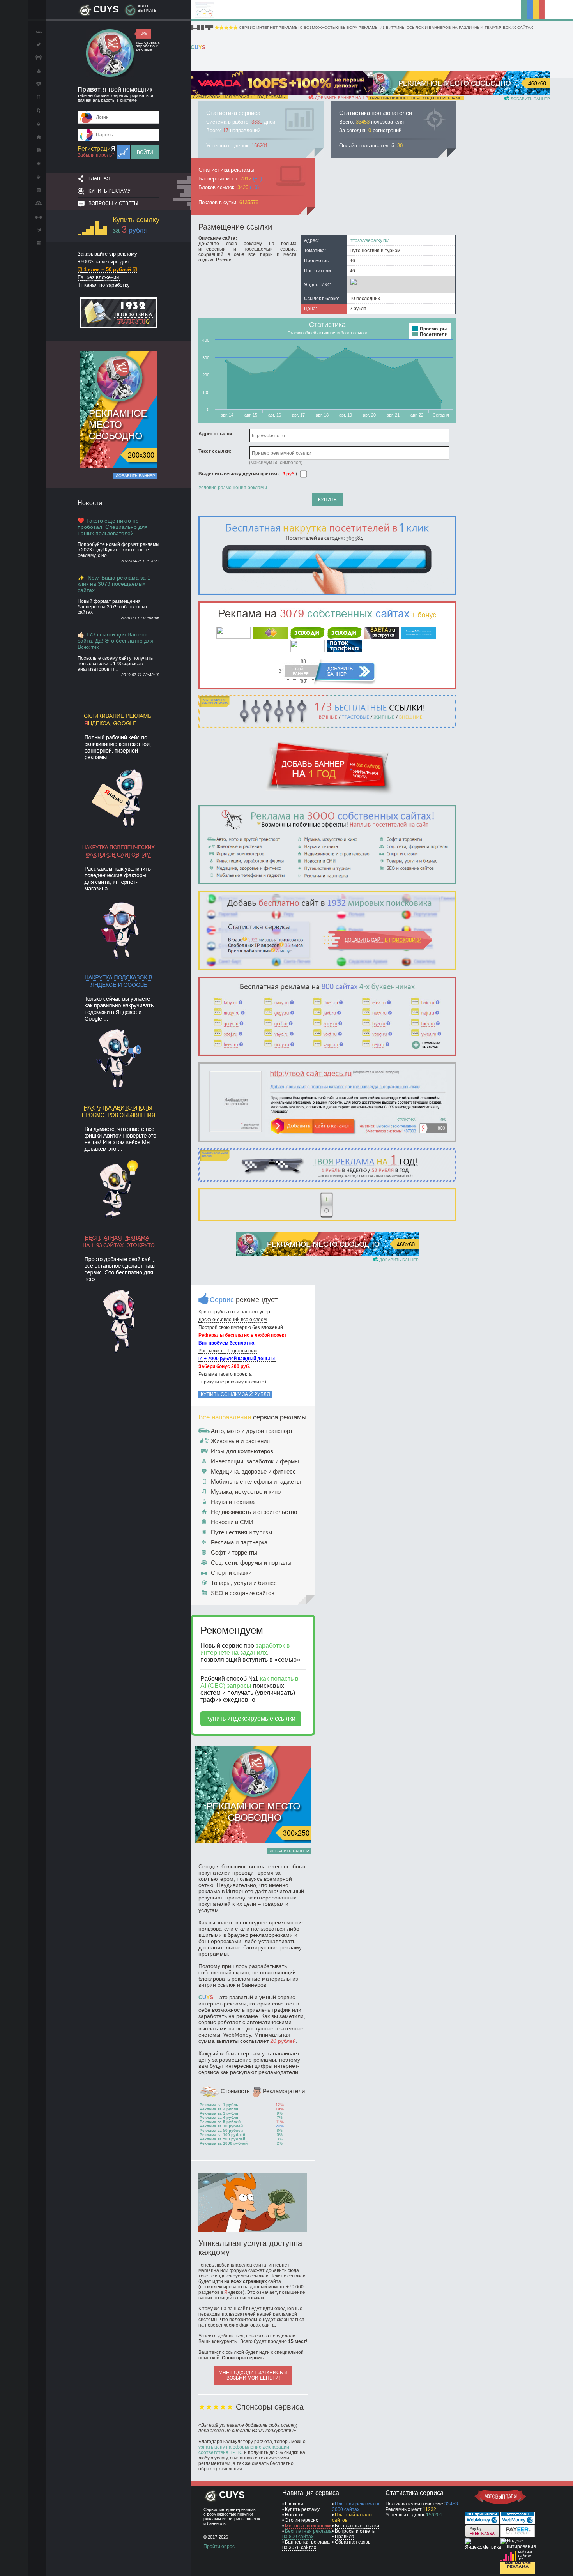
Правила (345, 2537)
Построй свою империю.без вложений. (241, 1327)
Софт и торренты (234, 1552)
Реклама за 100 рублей (222, 2135)
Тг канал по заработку (104, 285)
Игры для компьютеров (242, 1451)
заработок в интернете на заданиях (245, 1649)
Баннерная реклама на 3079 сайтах (306, 2545)
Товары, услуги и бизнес (244, 1583)
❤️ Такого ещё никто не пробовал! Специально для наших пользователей (113, 527)
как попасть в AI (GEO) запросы (249, 1682)
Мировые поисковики (308, 2526)
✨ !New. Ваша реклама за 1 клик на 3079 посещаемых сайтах (114, 584)
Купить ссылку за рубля (235, 1394)
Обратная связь (353, 2542)
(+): (249, 474)
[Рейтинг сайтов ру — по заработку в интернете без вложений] (518, 2560)
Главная (99, 178)
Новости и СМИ (232, 1522)
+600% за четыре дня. (104, 262)
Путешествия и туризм (241, 1532)
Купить (327, 500)
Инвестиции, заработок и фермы (255, 1461)
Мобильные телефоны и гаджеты (256, 1481)
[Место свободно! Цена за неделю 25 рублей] (118, 466)
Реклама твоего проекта (225, 1374)
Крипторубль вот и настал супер (234, 1312)
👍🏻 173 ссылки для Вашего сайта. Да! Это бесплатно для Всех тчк (116, 641)
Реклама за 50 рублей (221, 2130)
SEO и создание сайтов (243, 1593)
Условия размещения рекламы (233, 488)
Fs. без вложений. (99, 277)
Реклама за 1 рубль (219, 2105)
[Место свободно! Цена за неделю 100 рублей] (459, 93)
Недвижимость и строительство (254, 1512)
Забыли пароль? (96, 155)
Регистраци (96, 149)
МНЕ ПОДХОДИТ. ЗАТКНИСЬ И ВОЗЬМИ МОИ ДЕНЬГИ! (253, 2375)
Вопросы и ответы (113, 203)
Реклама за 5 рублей (220, 2122)
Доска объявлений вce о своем (233, 1320)
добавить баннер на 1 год (343, 98)
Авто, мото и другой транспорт (252, 1431)
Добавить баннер (135, 476)
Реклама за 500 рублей (222, 2139)
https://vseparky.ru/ (369, 240)
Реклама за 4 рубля (219, 2118)
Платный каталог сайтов (353, 2518)
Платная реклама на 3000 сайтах (356, 2507)
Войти (145, 152)
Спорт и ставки (231, 1573)
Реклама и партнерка (239, 1542)
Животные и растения (240, 1441)
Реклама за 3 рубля (219, 2113)
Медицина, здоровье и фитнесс (253, 1471)
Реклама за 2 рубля (219, 2109)
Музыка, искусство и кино (246, 1492)
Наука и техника (233, 1502)
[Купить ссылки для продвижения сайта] (327, 593)
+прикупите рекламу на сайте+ (233, 1382)
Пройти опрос (219, 2546)
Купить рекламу (110, 191)
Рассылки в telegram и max (228, 1351)
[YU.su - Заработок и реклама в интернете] (518, 2573)
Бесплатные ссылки (357, 2526)
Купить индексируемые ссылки (251, 1718)
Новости (294, 2515)
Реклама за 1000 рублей (224, 2143)
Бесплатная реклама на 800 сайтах (307, 2534)
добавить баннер (530, 99)
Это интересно (302, 2520)
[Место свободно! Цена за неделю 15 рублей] (327, 1254)
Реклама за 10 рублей (221, 2126)
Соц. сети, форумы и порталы (251, 1563)
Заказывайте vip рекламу (107, 254)
